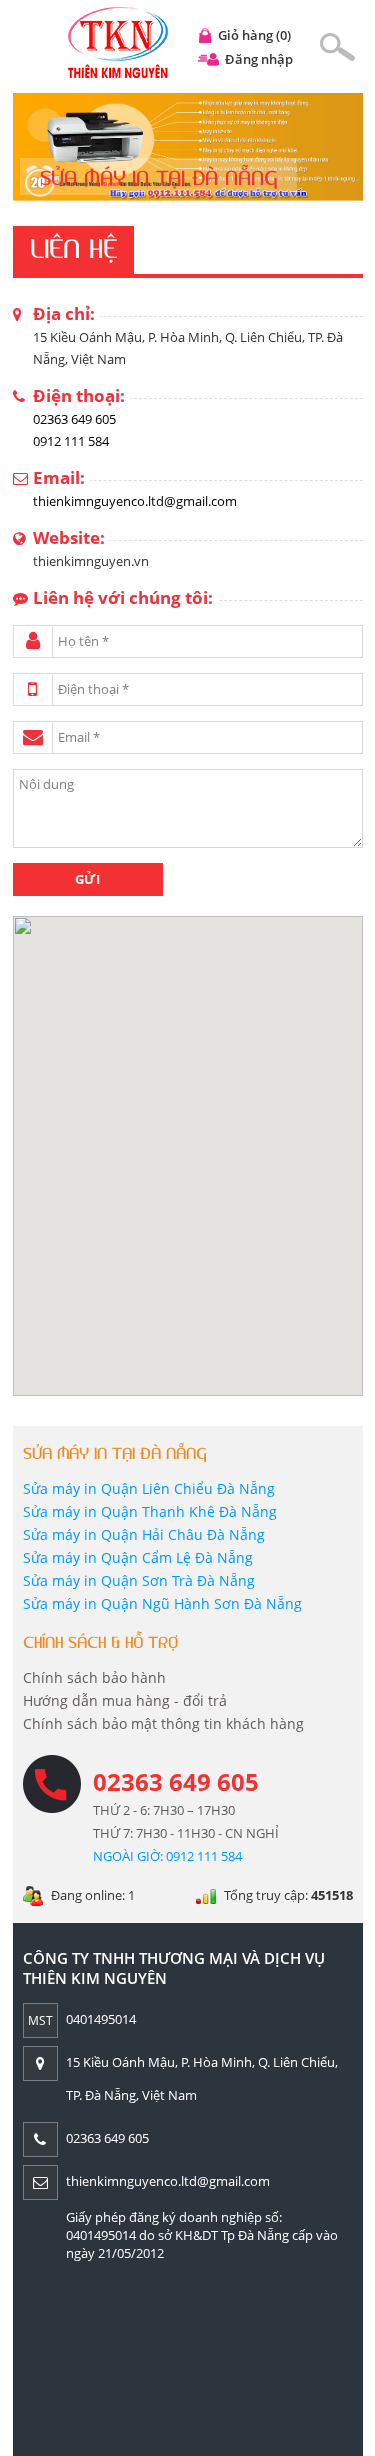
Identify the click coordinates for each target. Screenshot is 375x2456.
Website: (69, 538)
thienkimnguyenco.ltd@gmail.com (135, 501)
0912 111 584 (71, 441)
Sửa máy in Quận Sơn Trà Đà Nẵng (139, 1580)
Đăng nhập (259, 59)
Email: (59, 478)
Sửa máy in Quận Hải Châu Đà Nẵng (144, 1534)
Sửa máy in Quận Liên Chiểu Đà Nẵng (149, 1488)
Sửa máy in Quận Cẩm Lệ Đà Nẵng (138, 1557)
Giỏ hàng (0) (254, 35)
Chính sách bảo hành (94, 1677)
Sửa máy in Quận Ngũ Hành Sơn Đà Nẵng (162, 1603)
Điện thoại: (79, 396)
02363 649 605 (74, 419)
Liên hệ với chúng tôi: (123, 598)
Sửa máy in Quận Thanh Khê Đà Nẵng (150, 1511)
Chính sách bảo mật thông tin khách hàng (163, 1723)
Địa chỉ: (64, 314)
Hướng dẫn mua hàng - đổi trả (125, 1700)
